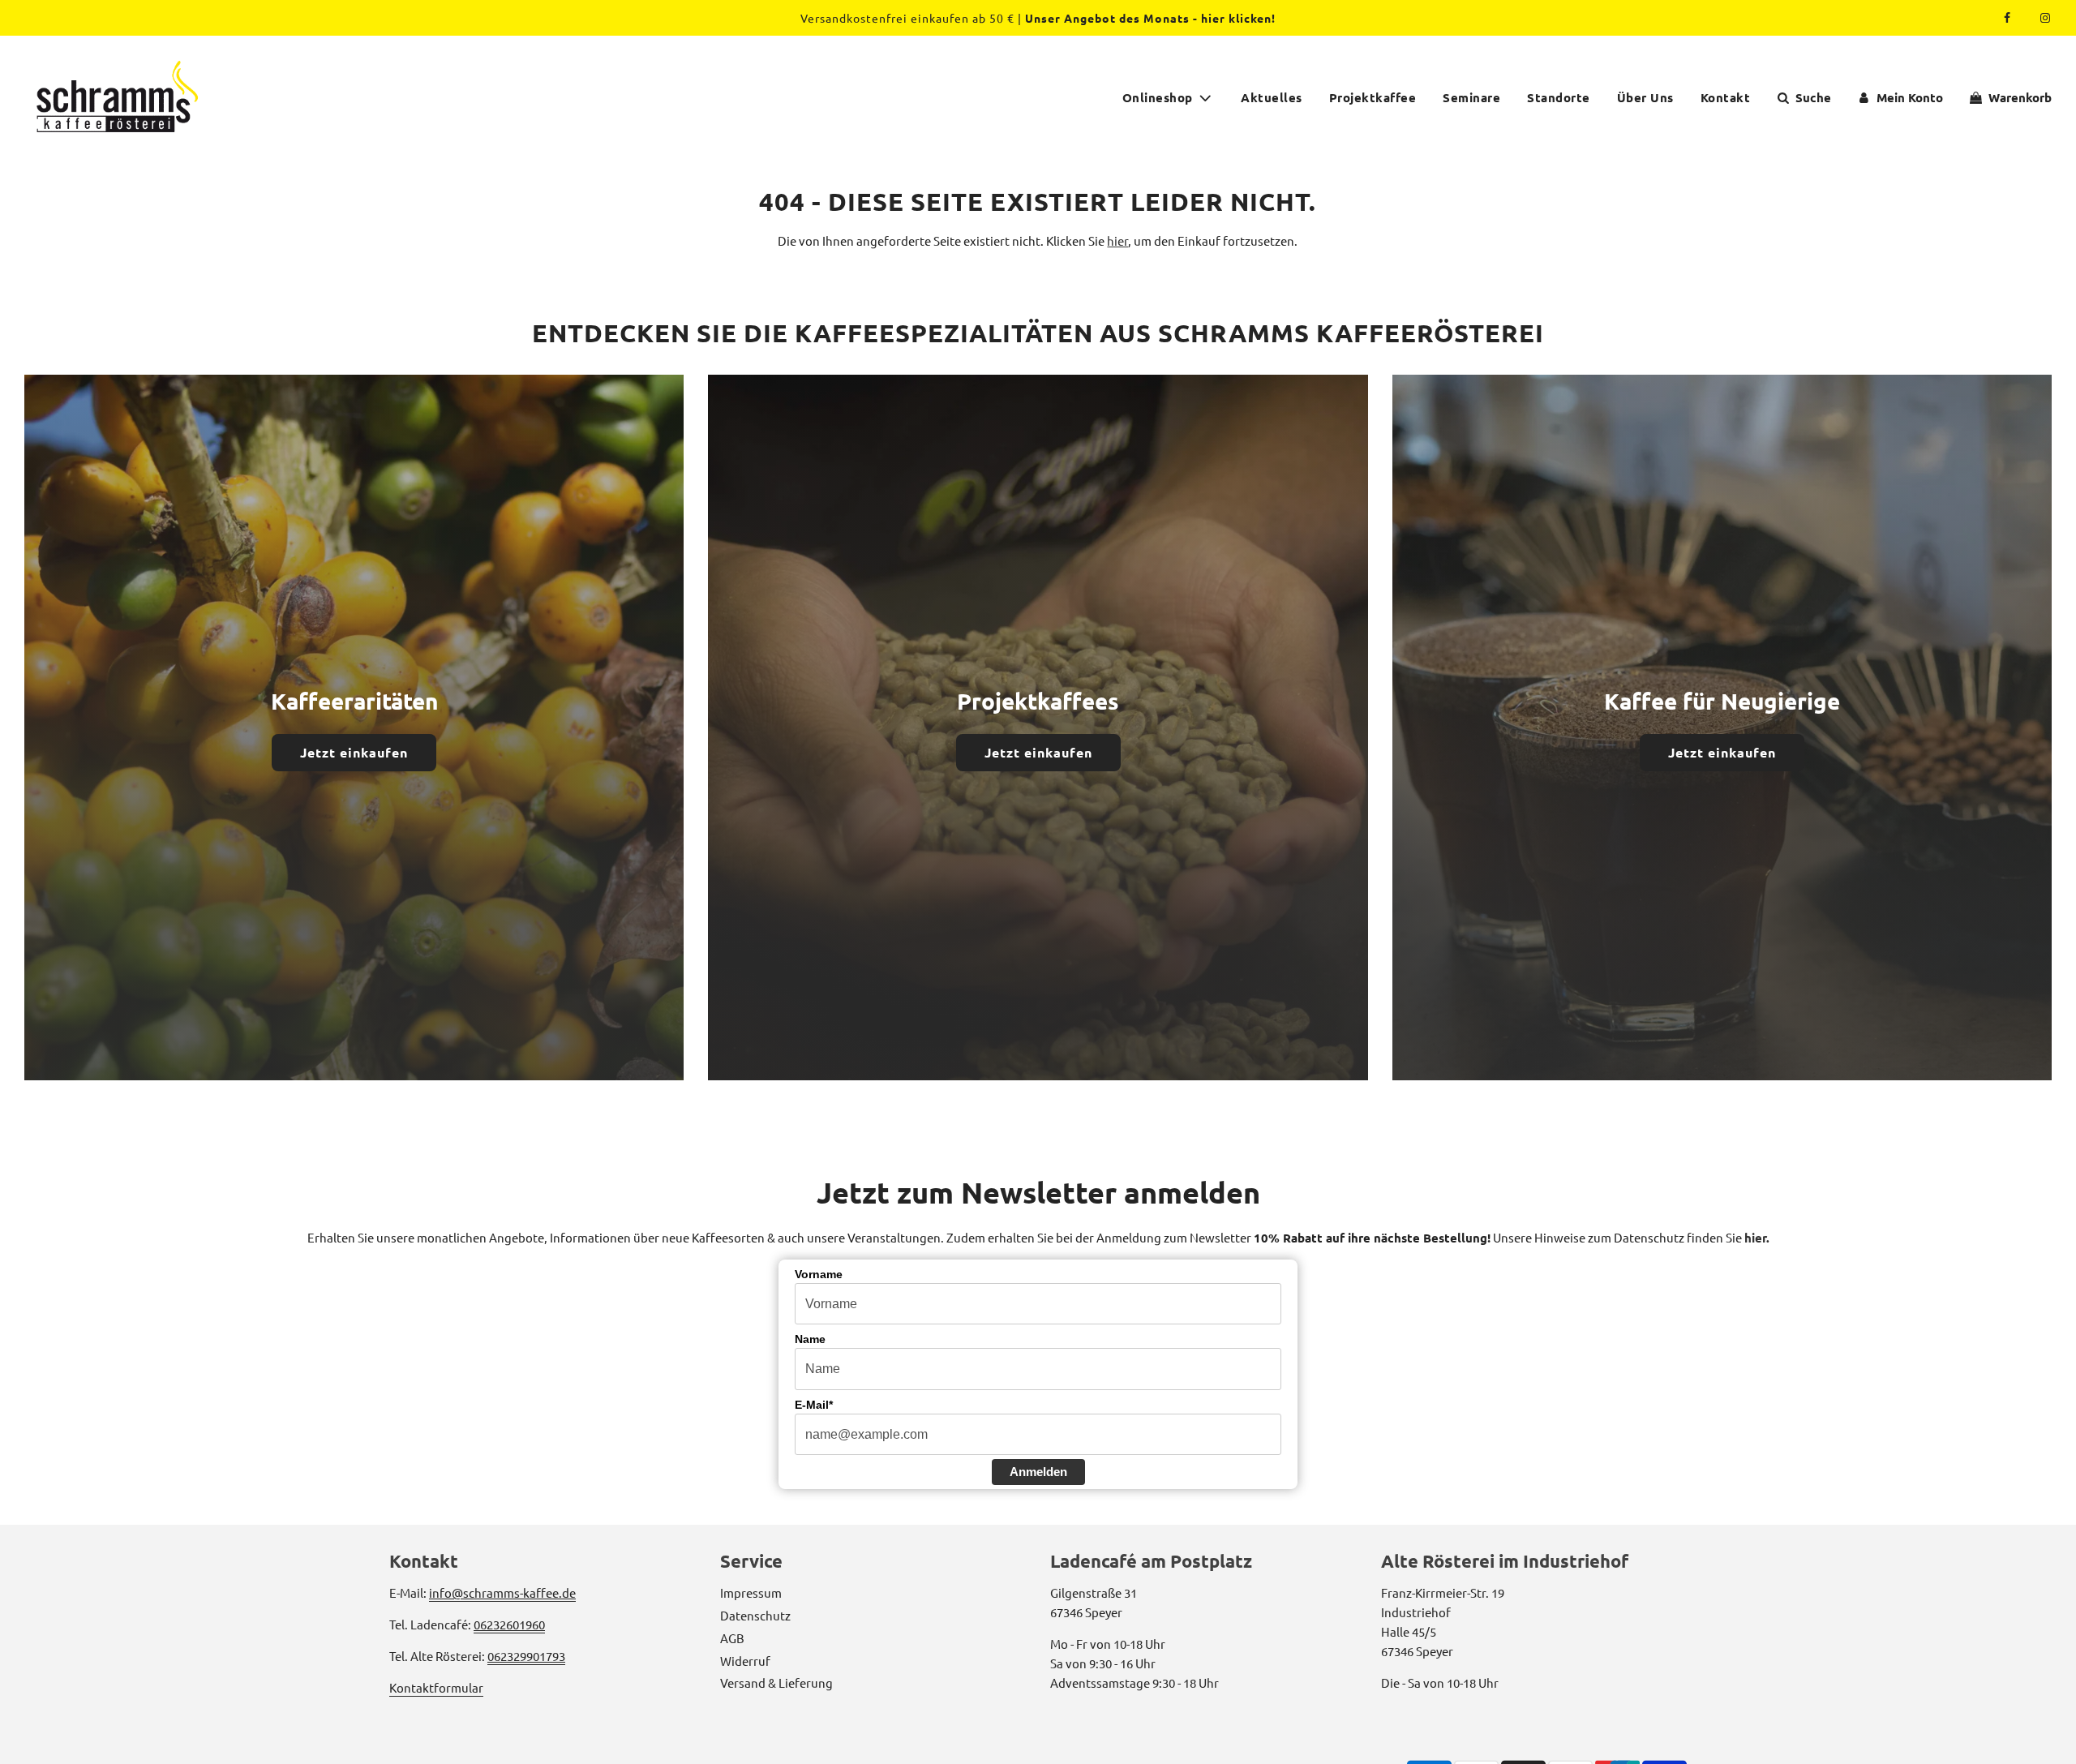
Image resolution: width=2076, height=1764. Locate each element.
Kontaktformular (436, 1687)
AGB (732, 1638)
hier (1117, 240)
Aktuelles (1272, 97)
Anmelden (1038, 1472)
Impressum (751, 1592)
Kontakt (1726, 97)
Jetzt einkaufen (354, 752)
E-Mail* (814, 1405)
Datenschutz (755, 1615)
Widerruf (745, 1661)
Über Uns (1645, 97)
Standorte (1559, 97)
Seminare (1471, 97)
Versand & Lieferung (776, 1682)
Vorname (819, 1274)
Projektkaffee (1373, 97)
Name (810, 1339)
